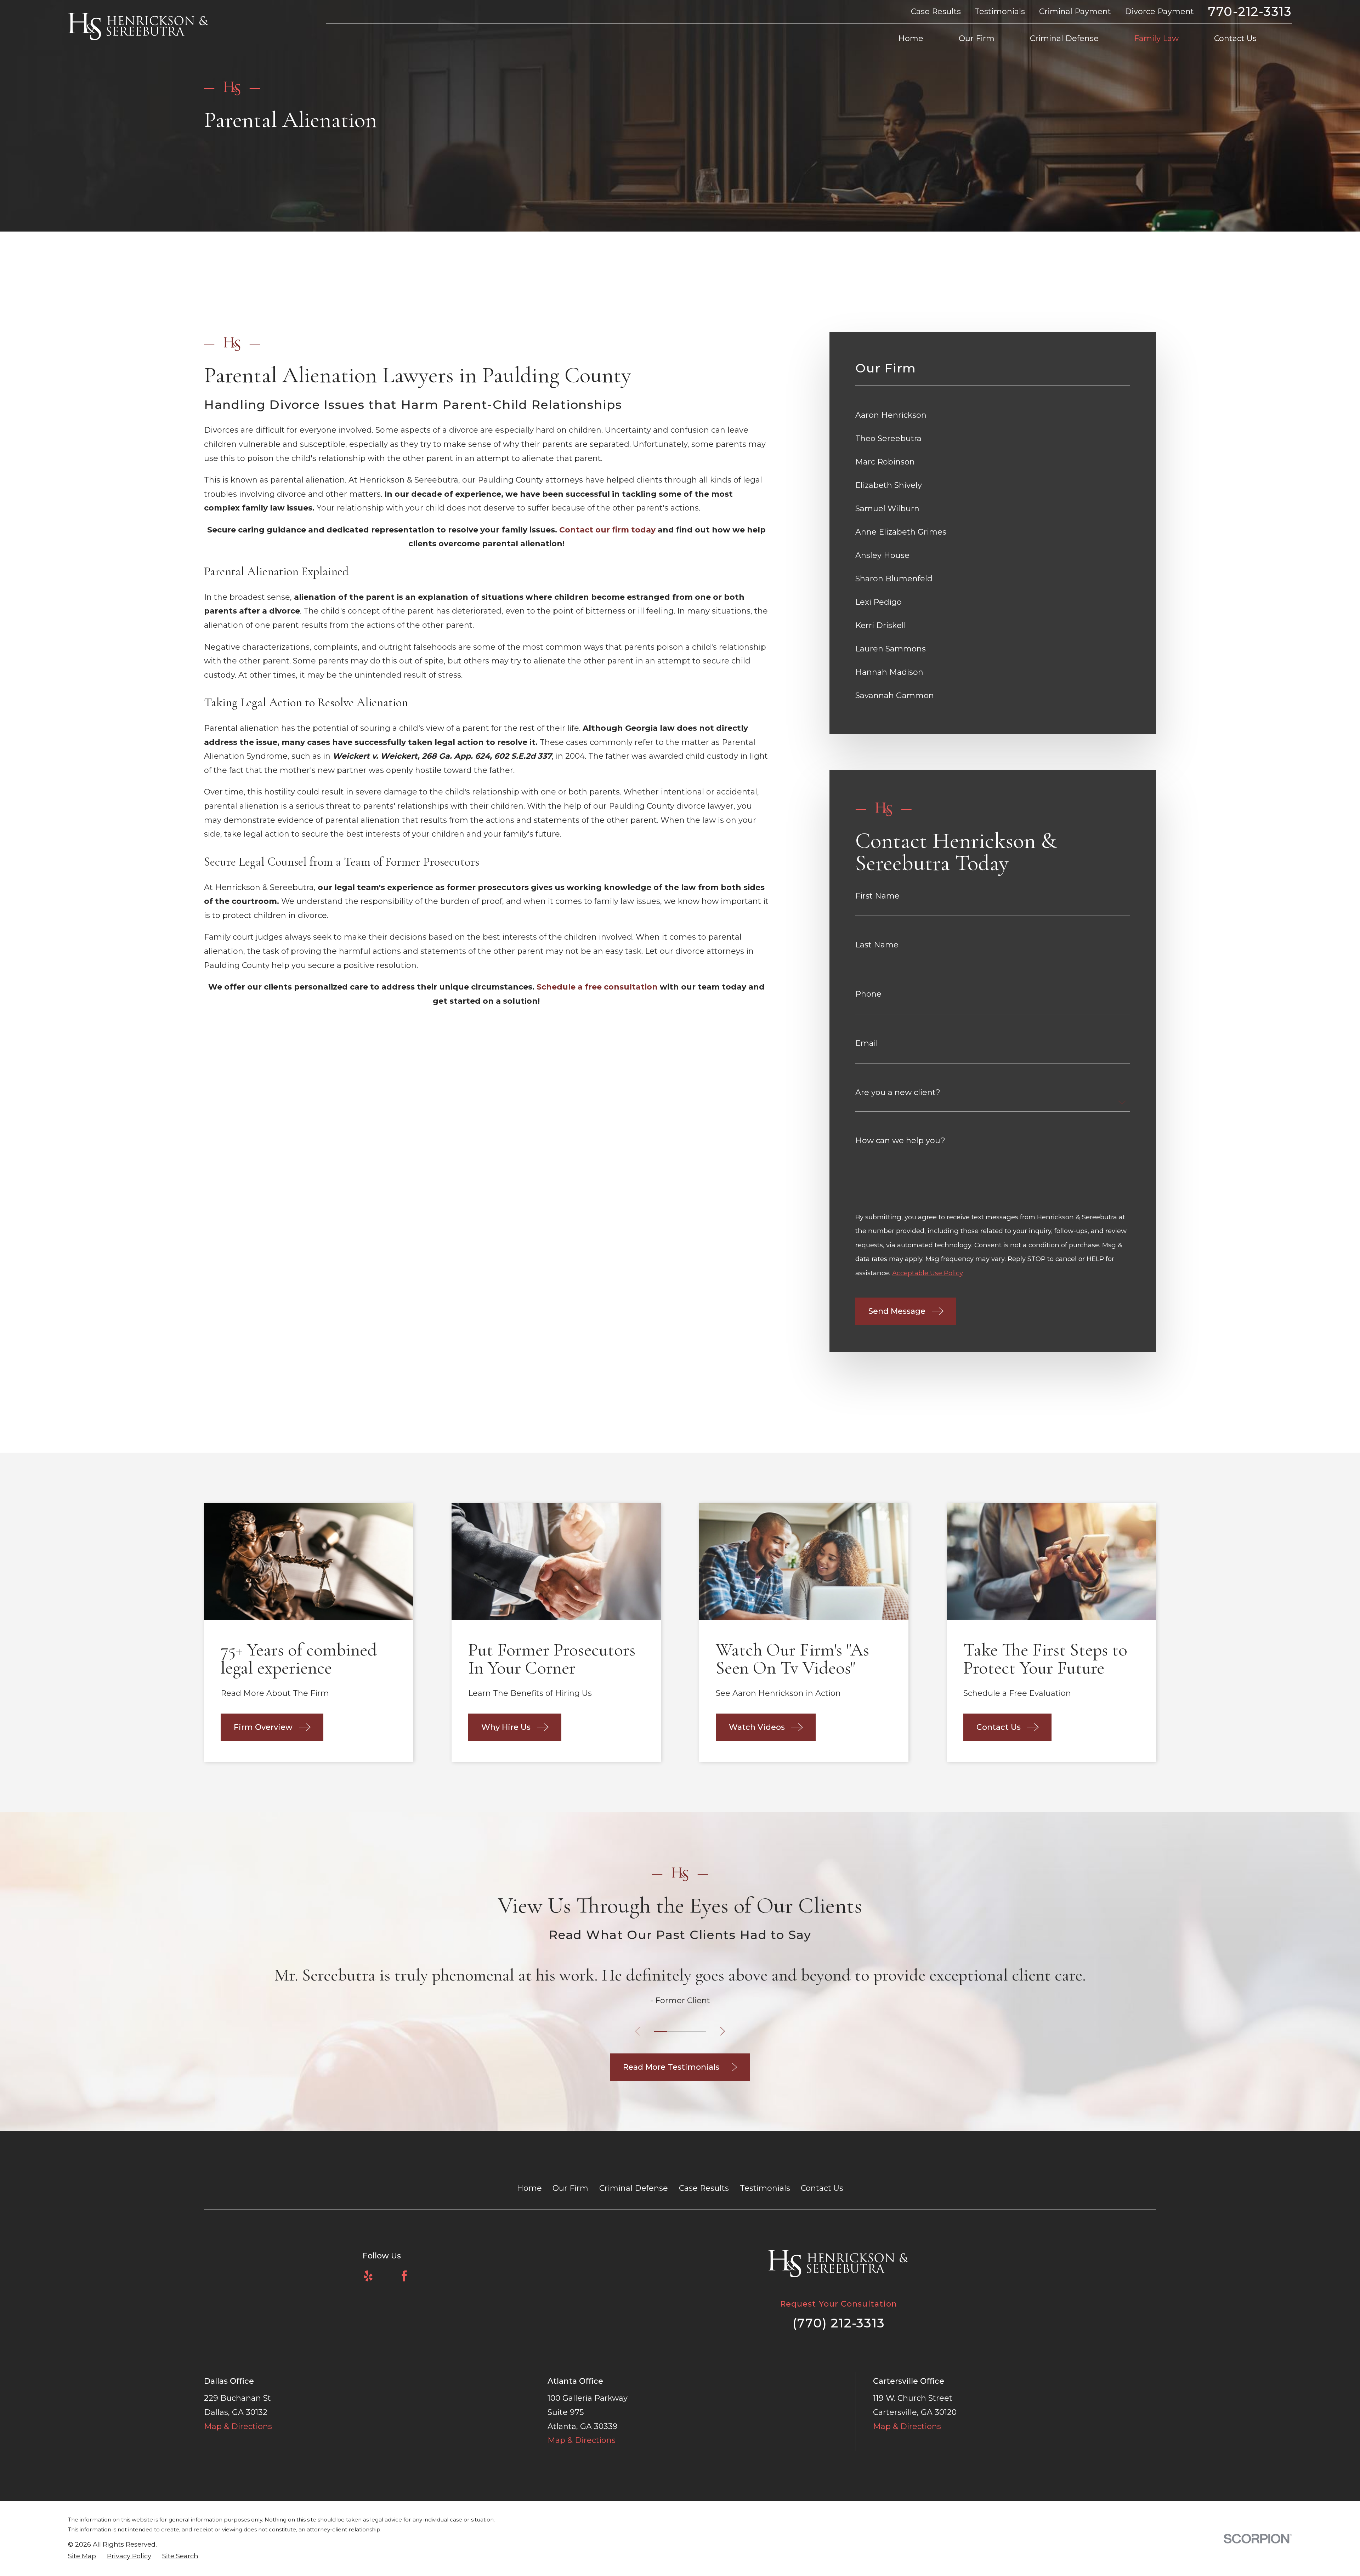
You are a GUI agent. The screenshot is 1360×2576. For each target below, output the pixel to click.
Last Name (877, 945)
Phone (868, 994)
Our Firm (570, 2188)
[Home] (138, 27)
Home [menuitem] (911, 38)
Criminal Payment (1075, 12)
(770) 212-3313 (839, 2323)
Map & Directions (238, 2426)
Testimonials (1000, 12)
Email (867, 1043)
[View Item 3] (687, 2031)
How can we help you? (900, 1141)
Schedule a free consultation (597, 987)
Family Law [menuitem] (1156, 38)
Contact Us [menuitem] (1235, 38)
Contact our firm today (607, 530)
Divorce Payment (1159, 12)
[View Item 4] (700, 2031)
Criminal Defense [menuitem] (1064, 38)
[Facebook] (404, 2276)
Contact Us (822, 2188)
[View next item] (722, 2031)
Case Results (936, 12)
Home (529, 2188)
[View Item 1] (661, 2031)
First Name (877, 896)
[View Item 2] (673, 2031)
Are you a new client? (898, 1093)
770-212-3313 (1250, 12)
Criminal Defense (634, 2188)
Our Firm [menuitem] (977, 38)
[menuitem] (993, 415)
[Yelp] (368, 2276)
